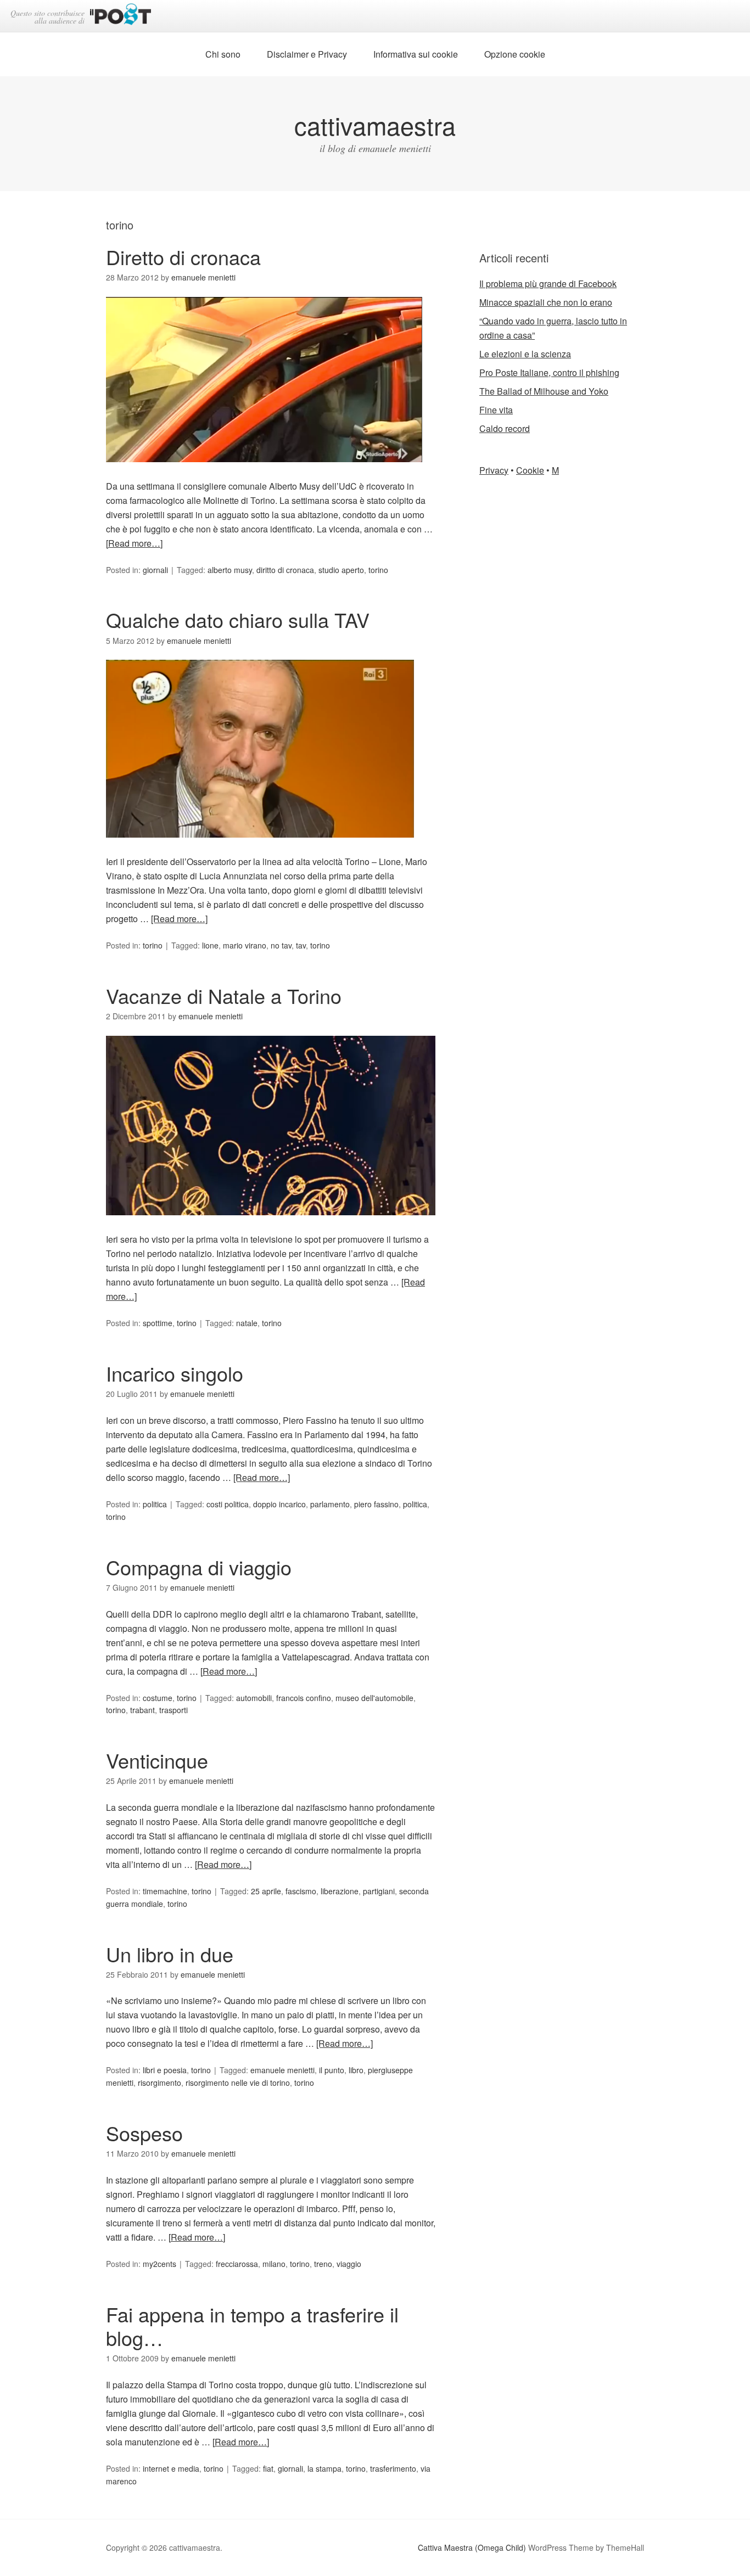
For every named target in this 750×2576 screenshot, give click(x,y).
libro (356, 2070)
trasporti (173, 1710)
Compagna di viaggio (199, 1567)
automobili (254, 1698)
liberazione (340, 1891)
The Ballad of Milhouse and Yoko (544, 391)
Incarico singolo (175, 1373)
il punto (332, 2070)
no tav (281, 945)
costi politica (228, 1504)
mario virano (245, 945)
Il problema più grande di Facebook (548, 284)
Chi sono (223, 54)
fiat (268, 2468)
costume (158, 1698)
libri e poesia (165, 2070)
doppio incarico (279, 1504)
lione (210, 945)
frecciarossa (237, 2264)
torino (378, 570)
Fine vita (496, 410)
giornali (155, 570)
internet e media (171, 2468)
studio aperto (341, 570)
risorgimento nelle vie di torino (238, 2083)
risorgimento (159, 2083)
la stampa (324, 2468)
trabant (142, 1710)
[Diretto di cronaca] (264, 472)
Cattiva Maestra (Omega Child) (472, 2547)
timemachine (165, 1891)
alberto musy (230, 570)
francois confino (304, 1698)
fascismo (301, 1891)
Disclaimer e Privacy (307, 54)
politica (155, 1504)
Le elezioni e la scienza (525, 354)
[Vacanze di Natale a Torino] (271, 1225)
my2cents (159, 2264)
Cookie (530, 470)
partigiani (379, 1891)
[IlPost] (121, 16)
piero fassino (376, 1504)
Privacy (494, 470)
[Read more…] (134, 543)
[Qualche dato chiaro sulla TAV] (260, 847)
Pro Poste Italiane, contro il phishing (549, 372)
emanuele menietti (282, 2070)
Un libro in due (170, 1954)
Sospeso (144, 2133)
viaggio (349, 2264)
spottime (158, 1323)
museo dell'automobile (374, 1698)
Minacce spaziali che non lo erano (546, 302)
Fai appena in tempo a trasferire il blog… (252, 2326)
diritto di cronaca (285, 570)
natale (247, 1323)
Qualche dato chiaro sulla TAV (238, 619)
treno (323, 2264)
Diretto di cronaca (183, 257)
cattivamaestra (375, 125)
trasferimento (393, 2468)
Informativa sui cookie (416, 54)
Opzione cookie (515, 54)
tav (301, 945)
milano (274, 2264)
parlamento (330, 1504)
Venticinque (157, 1760)
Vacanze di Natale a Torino (224, 995)
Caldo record (505, 428)
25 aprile (266, 1891)
